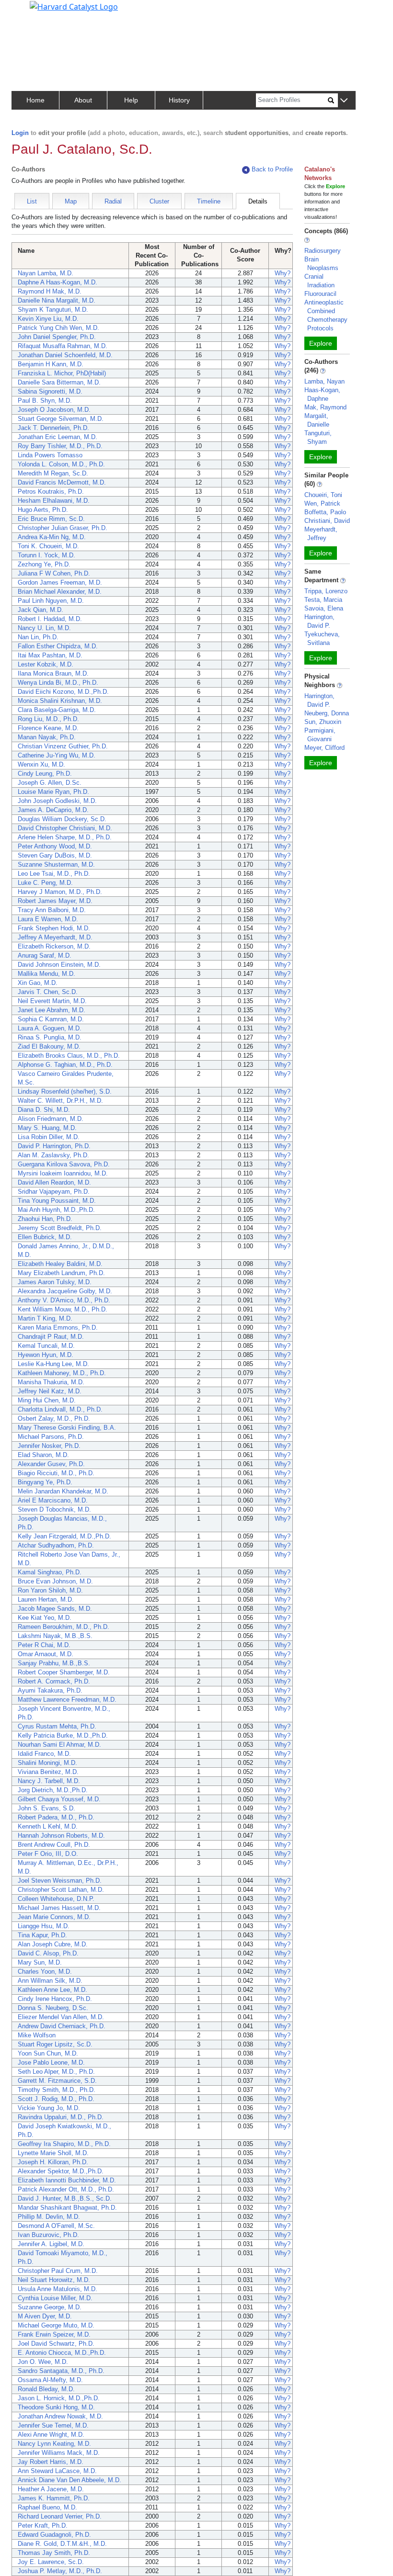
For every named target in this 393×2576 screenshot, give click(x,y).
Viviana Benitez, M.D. (48, 1772)
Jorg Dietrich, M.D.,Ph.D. (53, 1790)
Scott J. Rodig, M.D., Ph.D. (56, 2099)
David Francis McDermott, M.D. (62, 482)
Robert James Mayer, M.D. (55, 901)
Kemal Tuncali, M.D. (46, 1346)
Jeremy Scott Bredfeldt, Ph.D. (60, 1228)
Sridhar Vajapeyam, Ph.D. (54, 1192)
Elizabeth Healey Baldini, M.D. (60, 1264)
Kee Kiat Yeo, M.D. (45, 1618)
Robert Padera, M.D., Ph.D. (56, 1817)
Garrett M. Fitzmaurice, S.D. (57, 2081)
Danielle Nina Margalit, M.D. (57, 300)
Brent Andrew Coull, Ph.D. (54, 1845)
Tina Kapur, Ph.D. (42, 1935)
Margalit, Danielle (317, 420)
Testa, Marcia (323, 600)
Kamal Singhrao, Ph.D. (50, 1572)
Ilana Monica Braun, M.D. (53, 673)
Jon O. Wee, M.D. (43, 2362)
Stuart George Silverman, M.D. (61, 419)
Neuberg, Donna (327, 713)
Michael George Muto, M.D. (56, 2325)
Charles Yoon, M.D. (45, 1972)
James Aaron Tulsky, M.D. (55, 1282)
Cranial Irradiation (319, 281)
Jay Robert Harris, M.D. (51, 2462)
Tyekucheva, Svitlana (322, 638)
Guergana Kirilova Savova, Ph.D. (64, 1164)
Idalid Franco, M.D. (44, 1754)
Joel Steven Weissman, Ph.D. (60, 1881)
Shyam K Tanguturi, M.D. (53, 310)
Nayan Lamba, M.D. (46, 273)
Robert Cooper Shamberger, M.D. (64, 1672)
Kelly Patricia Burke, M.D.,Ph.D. (63, 1735)
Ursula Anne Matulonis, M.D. (58, 2289)
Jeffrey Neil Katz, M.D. (50, 1391)
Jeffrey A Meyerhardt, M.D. (55, 937)
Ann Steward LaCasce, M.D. (57, 2471)
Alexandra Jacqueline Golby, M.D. (65, 1291)
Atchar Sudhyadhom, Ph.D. (56, 1545)
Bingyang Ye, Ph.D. (45, 1482)
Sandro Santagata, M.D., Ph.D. (61, 2371)
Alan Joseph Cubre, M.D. (53, 1944)
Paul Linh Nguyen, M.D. (51, 601)
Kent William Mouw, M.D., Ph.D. (63, 1309)
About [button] (83, 100)
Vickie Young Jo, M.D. (49, 2108)
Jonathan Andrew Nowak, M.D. (60, 2416)
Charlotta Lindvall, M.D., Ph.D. (60, 1409)
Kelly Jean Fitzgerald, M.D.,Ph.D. (64, 1536)
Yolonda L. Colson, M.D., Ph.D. (61, 464)
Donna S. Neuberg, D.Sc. (53, 2008)
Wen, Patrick (322, 503)
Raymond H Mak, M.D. (50, 291)
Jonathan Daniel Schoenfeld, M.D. (65, 355)
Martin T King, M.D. (45, 1318)
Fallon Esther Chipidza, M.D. (58, 646)
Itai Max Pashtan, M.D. (50, 655)
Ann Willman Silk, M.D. (50, 1981)
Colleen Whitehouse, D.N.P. (56, 1899)
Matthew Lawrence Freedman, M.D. (67, 1700)
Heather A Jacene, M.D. (51, 2489)
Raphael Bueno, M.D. (47, 2507)
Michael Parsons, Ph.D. (51, 1437)
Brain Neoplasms (321, 264)
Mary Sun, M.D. (40, 1962)
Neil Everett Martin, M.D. (52, 1001)
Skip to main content (40, 11)
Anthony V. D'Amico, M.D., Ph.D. (64, 1300)
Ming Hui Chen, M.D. (47, 1400)
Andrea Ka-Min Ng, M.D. (52, 537)
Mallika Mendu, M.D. (46, 974)
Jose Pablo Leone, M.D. (51, 2062)
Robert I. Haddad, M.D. (50, 619)
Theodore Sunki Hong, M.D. (56, 2407)
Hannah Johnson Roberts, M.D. (61, 1836)
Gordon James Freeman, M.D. (60, 582)
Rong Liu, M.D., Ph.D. (48, 719)
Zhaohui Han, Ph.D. (45, 1219)
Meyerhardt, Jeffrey (321, 534)
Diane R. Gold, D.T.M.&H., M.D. (62, 2544)
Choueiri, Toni (323, 495)
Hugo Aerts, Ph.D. (43, 510)
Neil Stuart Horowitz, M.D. (54, 2280)
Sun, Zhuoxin (323, 722)
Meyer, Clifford (324, 748)
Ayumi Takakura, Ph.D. (50, 1690)
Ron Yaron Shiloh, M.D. (50, 1590)
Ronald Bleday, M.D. (46, 2389)
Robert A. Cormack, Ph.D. (54, 1681)
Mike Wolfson (37, 2035)
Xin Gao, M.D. (38, 983)
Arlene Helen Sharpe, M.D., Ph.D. (65, 837)
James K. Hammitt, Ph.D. (54, 2498)
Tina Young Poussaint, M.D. (57, 1201)
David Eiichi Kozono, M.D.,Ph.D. (63, 692)
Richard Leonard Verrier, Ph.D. (60, 2516)
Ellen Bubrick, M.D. (45, 1237)
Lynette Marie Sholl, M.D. (53, 2153)
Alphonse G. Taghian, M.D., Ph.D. (65, 1065)
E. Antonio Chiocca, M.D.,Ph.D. (62, 2353)
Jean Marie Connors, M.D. (54, 1917)
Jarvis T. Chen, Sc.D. (48, 992)
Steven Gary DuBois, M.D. (55, 855)
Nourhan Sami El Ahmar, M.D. (59, 1745)
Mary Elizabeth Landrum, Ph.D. (61, 1273)
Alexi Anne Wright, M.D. (51, 2435)
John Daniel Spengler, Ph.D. (57, 337)
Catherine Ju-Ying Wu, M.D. (57, 755)
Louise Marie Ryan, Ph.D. (53, 792)
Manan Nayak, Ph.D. (47, 737)
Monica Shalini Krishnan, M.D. (60, 701)
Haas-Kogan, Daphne (322, 394)
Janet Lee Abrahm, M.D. (52, 1010)
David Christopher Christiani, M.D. (65, 828)
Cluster (159, 201)
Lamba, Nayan (324, 381)
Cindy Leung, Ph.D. (45, 774)
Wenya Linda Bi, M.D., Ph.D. (58, 683)
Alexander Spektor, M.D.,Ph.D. (61, 2171)
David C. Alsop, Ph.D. (48, 1953)
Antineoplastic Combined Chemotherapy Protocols (326, 315)
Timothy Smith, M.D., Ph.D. (57, 2090)
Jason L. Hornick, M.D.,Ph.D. (59, 2398)
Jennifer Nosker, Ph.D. (49, 1446)
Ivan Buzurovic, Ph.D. (48, 2235)
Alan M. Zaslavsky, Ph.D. (53, 1155)
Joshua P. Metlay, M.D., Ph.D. (60, 2571)
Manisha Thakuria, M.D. (51, 1382)
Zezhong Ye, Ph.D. (44, 564)
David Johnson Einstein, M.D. (59, 965)
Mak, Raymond (325, 407)
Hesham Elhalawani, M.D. (54, 501)
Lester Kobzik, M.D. (46, 664)
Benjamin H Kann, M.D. (51, 364)
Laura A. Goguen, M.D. (50, 1028)
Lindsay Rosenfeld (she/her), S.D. (65, 1091)
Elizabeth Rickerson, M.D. (54, 946)
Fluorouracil (320, 294)
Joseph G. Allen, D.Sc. (50, 783)
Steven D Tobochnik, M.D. (54, 1509)
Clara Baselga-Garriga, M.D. (57, 710)
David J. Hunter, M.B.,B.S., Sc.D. (65, 2198)
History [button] (179, 100)
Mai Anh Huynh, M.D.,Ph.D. (56, 1210)
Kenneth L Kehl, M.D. (48, 1826)
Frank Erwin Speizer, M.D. (54, 2334)
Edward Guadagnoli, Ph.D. (54, 2535)
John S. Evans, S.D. (46, 1808)
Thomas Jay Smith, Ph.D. (54, 2553)
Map (71, 201)
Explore (321, 343)
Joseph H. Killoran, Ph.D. (53, 2162)
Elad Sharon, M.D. (43, 1455)
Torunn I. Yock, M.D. (46, 555)
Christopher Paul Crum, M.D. (58, 2271)
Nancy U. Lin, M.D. (44, 628)
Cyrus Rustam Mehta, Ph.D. (57, 1726)
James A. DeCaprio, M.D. (53, 810)
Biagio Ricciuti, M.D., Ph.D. (56, 1473)
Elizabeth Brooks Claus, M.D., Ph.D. (69, 1056)
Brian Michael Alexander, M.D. (60, 592)
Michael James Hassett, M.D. (59, 1908)
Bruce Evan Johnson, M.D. (55, 1581)
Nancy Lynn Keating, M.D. (54, 2444)
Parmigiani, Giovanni (320, 735)
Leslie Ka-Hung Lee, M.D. (53, 1364)
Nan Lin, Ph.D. (38, 637)
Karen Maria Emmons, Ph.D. (58, 1328)
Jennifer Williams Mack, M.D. (59, 2453)
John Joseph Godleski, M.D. (57, 801)
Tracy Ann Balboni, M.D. (52, 910)
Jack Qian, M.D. (40, 610)
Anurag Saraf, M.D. (45, 955)
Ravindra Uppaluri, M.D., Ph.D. (61, 2117)
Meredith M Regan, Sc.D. (53, 473)
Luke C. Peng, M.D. (45, 883)
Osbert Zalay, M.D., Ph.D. (54, 1418)
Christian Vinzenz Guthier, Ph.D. (63, 746)
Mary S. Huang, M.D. (47, 1128)
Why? (283, 273)
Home (35, 100)
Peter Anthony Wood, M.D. (55, 846)
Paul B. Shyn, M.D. (45, 401)
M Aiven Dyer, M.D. (45, 2316)
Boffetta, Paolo (325, 512)
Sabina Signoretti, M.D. (50, 391)
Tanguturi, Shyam (318, 437)
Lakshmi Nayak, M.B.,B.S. (55, 1636)
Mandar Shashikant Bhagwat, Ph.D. (67, 2208)
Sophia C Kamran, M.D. (51, 1019)
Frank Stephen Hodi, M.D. (54, 928)
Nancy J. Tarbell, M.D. (49, 1781)
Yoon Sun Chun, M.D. (48, 2053)
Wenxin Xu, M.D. (41, 764)
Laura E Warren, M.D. (48, 919)
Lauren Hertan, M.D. (46, 1599)
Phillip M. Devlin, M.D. (49, 2217)
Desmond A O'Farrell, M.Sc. (56, 2226)
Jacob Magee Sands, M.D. (55, 1609)
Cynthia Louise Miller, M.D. (55, 2298)
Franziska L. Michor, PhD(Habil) (62, 373)
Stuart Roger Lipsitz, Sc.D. (55, 2044)
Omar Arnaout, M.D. (46, 1654)
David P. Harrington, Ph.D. (54, 1146)
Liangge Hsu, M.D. (44, 1926)
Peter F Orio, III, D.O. (48, 1854)
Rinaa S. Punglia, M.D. (50, 1037)
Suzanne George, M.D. (50, 2307)
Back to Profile (272, 169)
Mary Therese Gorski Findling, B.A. (67, 1428)
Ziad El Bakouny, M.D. (49, 1046)
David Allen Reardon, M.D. (54, 1182)
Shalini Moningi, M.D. (47, 1763)
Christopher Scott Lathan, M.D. (61, 1890)
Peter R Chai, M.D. (44, 1645)
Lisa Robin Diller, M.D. (49, 1137)
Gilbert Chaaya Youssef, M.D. (59, 1799)
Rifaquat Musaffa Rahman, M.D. (63, 346)
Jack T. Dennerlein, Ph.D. (53, 428)
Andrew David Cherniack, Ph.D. (62, 2026)
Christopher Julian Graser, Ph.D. (63, 528)
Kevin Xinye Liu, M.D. (48, 319)
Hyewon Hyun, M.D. (46, 1355)
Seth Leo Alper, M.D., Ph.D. (56, 2072)
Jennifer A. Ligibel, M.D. (51, 2244)
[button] (344, 101)
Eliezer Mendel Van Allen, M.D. (61, 2017)
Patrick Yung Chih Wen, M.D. (58, 328)
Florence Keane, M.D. (48, 728)
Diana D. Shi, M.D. (44, 1110)
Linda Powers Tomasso (50, 455)
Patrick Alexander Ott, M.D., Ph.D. (66, 2189)
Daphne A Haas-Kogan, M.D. (58, 282)
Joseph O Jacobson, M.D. (54, 410)
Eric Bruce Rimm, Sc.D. (51, 519)
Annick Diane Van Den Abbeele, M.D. (69, 2480)
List (32, 201)
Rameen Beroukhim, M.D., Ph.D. (64, 1627)
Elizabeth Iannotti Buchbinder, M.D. (67, 2180)
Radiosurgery (323, 251)
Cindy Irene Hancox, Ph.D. (55, 1999)
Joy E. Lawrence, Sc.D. (51, 2562)
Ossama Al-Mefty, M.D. (50, 2380)
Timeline (209, 201)
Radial (113, 201)
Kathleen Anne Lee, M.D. (52, 1990)
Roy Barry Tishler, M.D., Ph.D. (60, 446)
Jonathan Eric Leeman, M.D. (58, 437)
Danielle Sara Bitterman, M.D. (59, 382)
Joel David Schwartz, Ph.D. (56, 2344)
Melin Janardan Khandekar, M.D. (63, 1491)
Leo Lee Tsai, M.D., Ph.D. (54, 874)
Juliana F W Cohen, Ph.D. (54, 573)
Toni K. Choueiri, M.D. (48, 546)
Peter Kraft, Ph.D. (43, 2525)
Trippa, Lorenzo (326, 591)
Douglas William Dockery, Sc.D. (62, 819)
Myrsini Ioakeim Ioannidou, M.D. (63, 1173)
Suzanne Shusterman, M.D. (56, 864)
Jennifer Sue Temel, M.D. (53, 2425)
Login (20, 133)
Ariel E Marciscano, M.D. (53, 1500)
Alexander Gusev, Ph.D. (51, 1464)
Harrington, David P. (319, 621)
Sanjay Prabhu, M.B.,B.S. (54, 1663)
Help (131, 100)
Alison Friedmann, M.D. (51, 1119)
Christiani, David (327, 521)
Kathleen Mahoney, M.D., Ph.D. (62, 1373)
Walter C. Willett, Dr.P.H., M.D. (60, 1101)
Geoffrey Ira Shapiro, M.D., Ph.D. (64, 2144)
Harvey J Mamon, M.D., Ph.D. (60, 892)
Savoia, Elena (324, 608)
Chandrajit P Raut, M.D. (51, 1337)
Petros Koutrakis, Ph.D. (51, 491)
